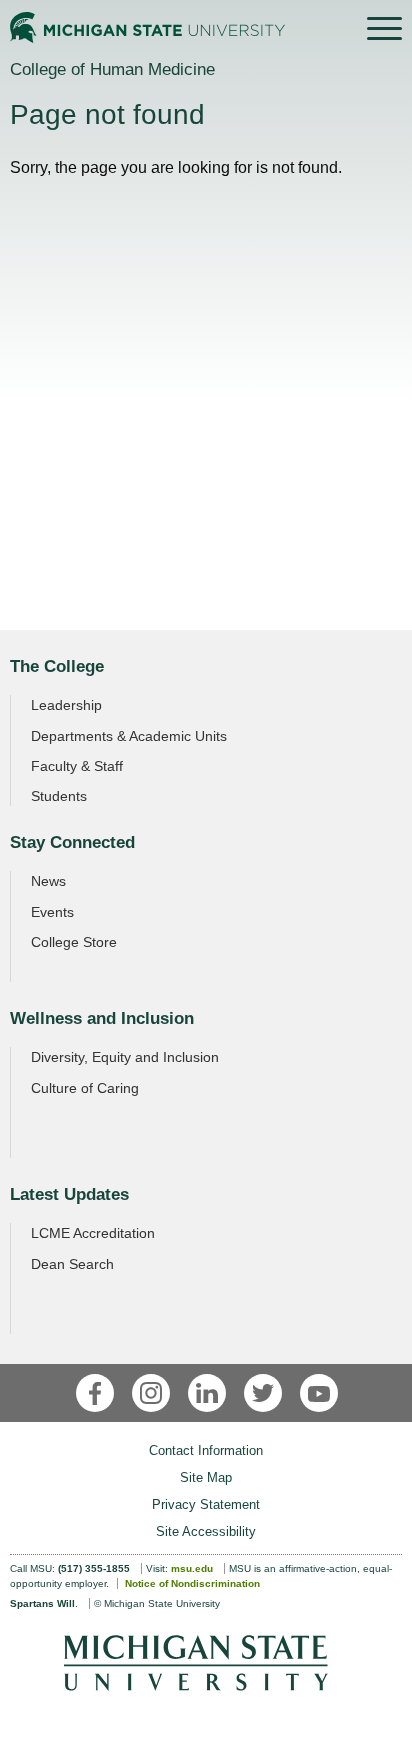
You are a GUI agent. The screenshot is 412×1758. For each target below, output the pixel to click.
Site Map (206, 1477)
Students (59, 796)
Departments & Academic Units (129, 736)
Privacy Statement (206, 1504)
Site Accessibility (206, 1531)
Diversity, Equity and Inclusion (125, 1057)
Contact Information (206, 1450)
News (48, 881)
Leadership (66, 705)
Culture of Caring (85, 1088)
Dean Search (72, 1264)
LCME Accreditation (93, 1233)
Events (52, 912)
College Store (74, 942)
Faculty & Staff (77, 766)
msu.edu (192, 1568)
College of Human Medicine (112, 69)
